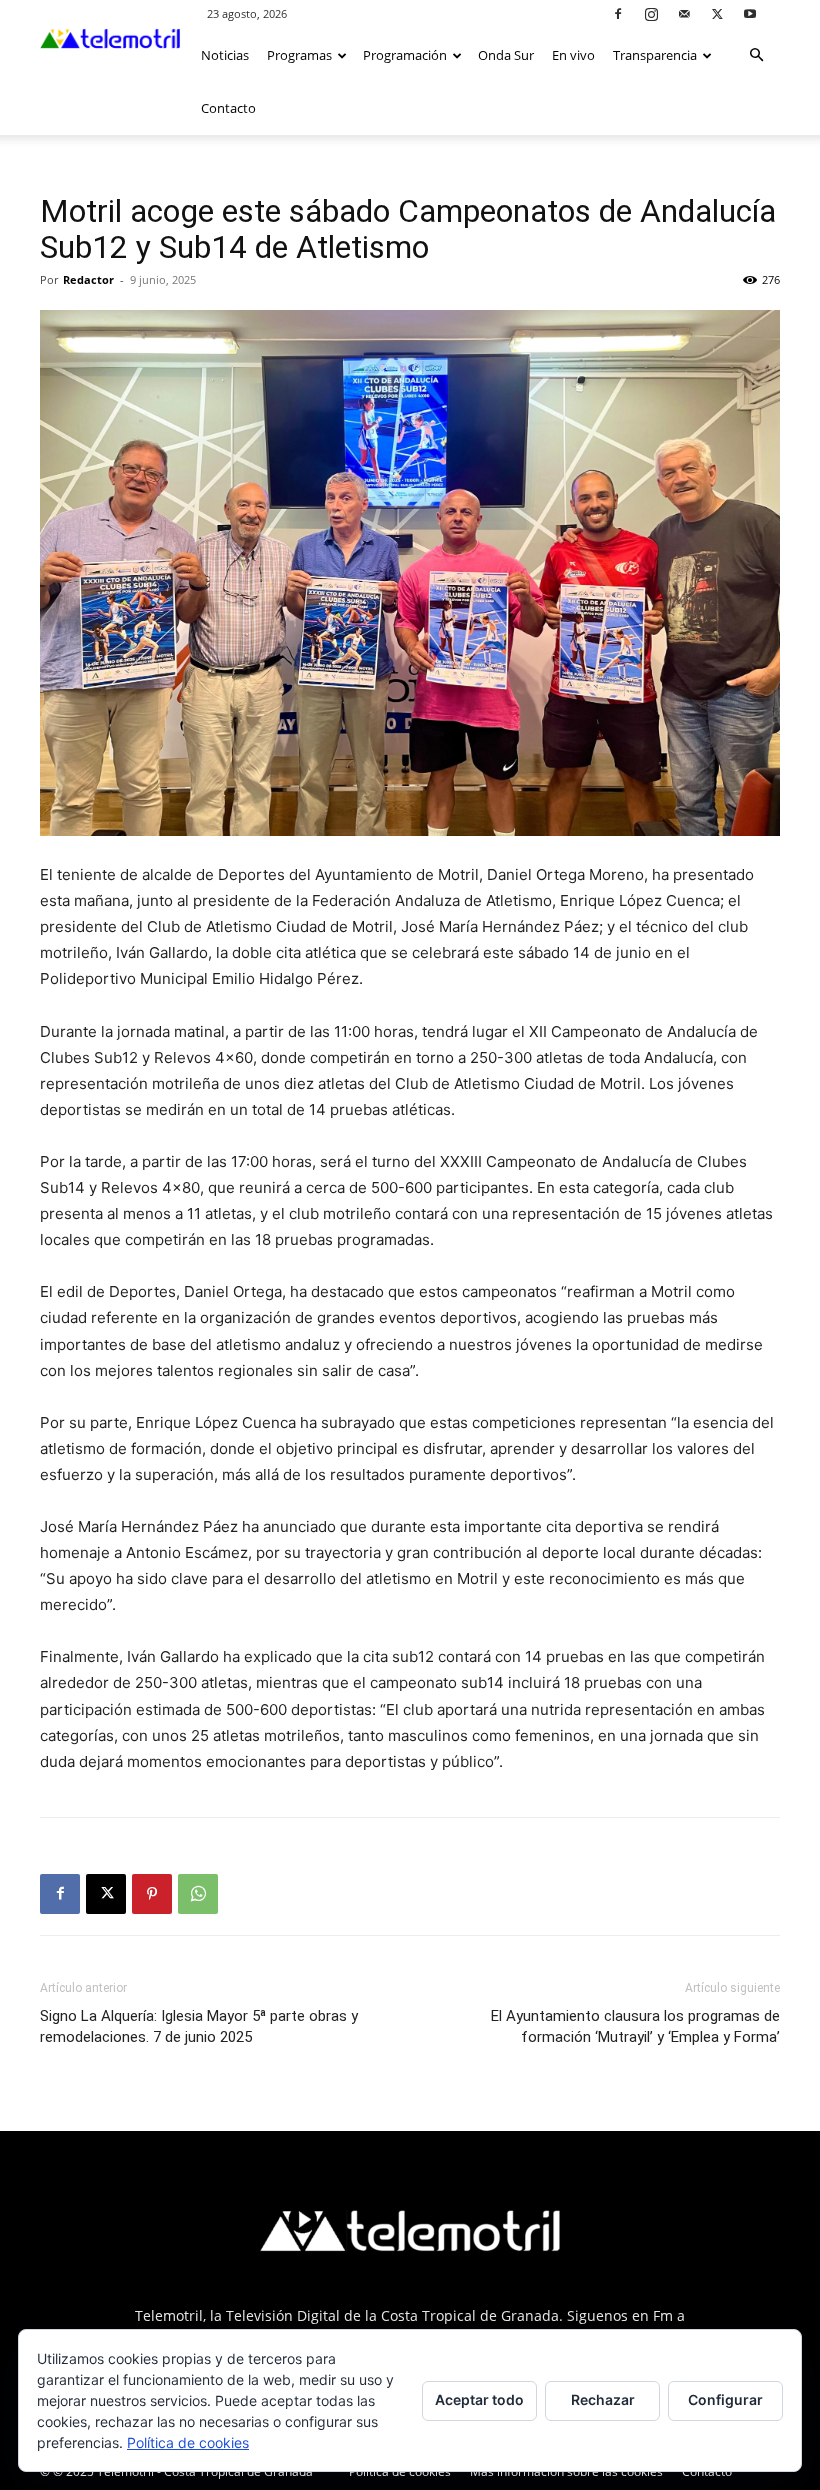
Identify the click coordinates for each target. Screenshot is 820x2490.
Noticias (225, 55)
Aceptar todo (479, 2399)
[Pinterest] (152, 1894)
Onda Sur (506, 55)
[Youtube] (750, 13)
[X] (717, 13)
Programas (299, 55)
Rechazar (603, 2399)
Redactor (88, 279)
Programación (405, 55)
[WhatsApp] (198, 1894)
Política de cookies (188, 2442)
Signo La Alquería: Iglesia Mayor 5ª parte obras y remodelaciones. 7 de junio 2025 (199, 2026)
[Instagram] (651, 13)
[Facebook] (618, 13)
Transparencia (655, 55)
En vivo (573, 55)
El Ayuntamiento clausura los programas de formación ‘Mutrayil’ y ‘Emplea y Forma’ (635, 2026)
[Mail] (684, 13)
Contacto (228, 108)
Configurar (725, 2399)
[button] (756, 55)
